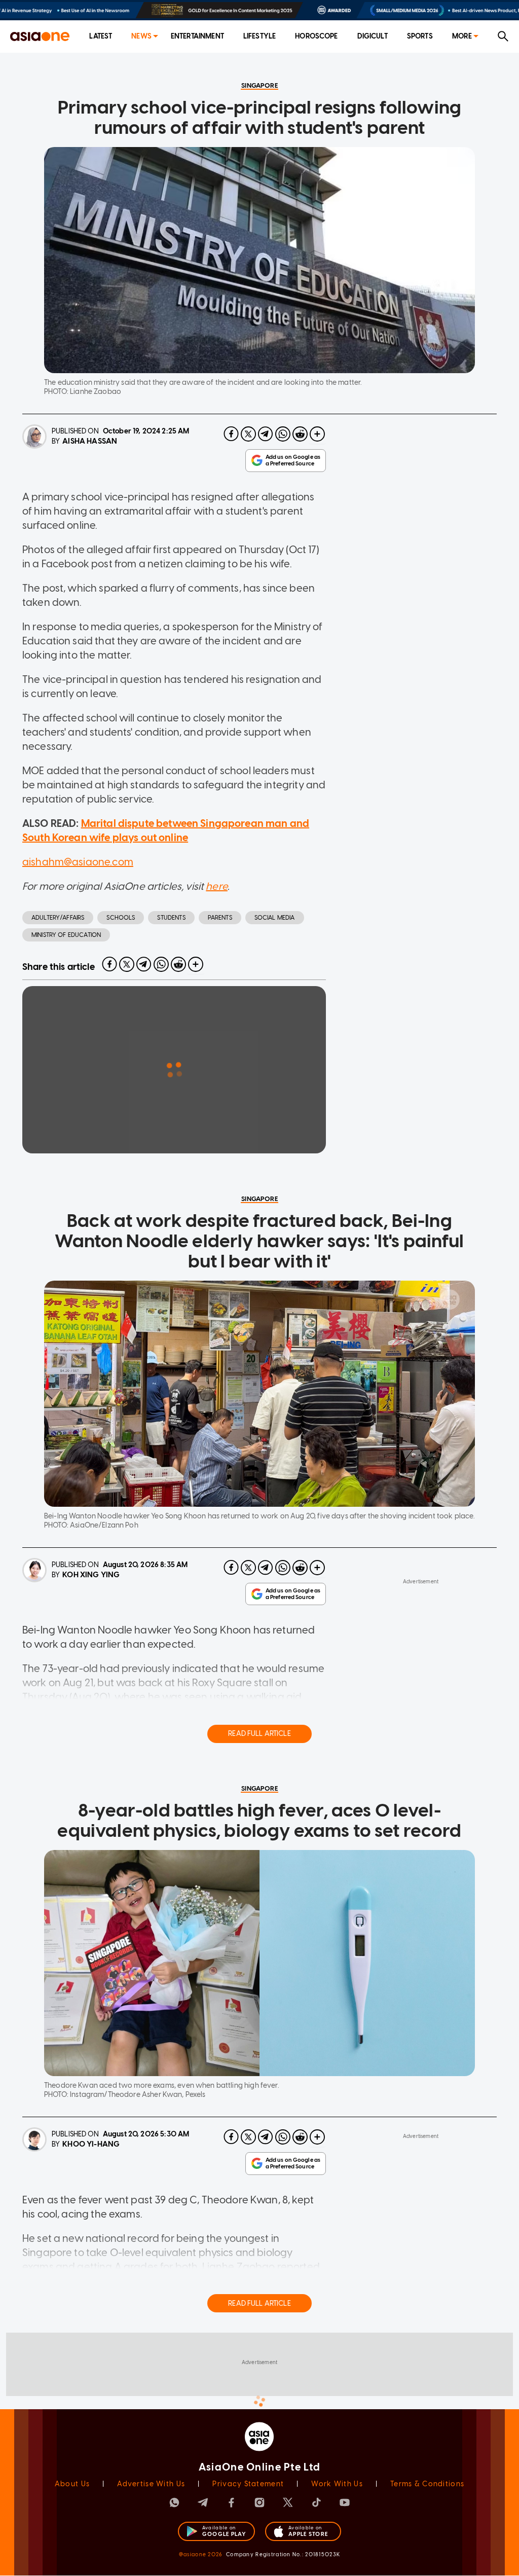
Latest (101, 36)
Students (171, 918)
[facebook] (231, 434)
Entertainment (197, 36)
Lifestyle (259, 36)
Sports (420, 36)
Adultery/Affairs (58, 918)
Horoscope (316, 36)
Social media (275, 918)
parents (220, 918)
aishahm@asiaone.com (78, 862)
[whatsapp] (283, 434)
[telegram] (266, 434)
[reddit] (300, 434)
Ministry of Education (66, 935)
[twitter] (248, 434)
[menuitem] (101, 37)
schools (121, 918)
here (217, 886)
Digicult (373, 36)
